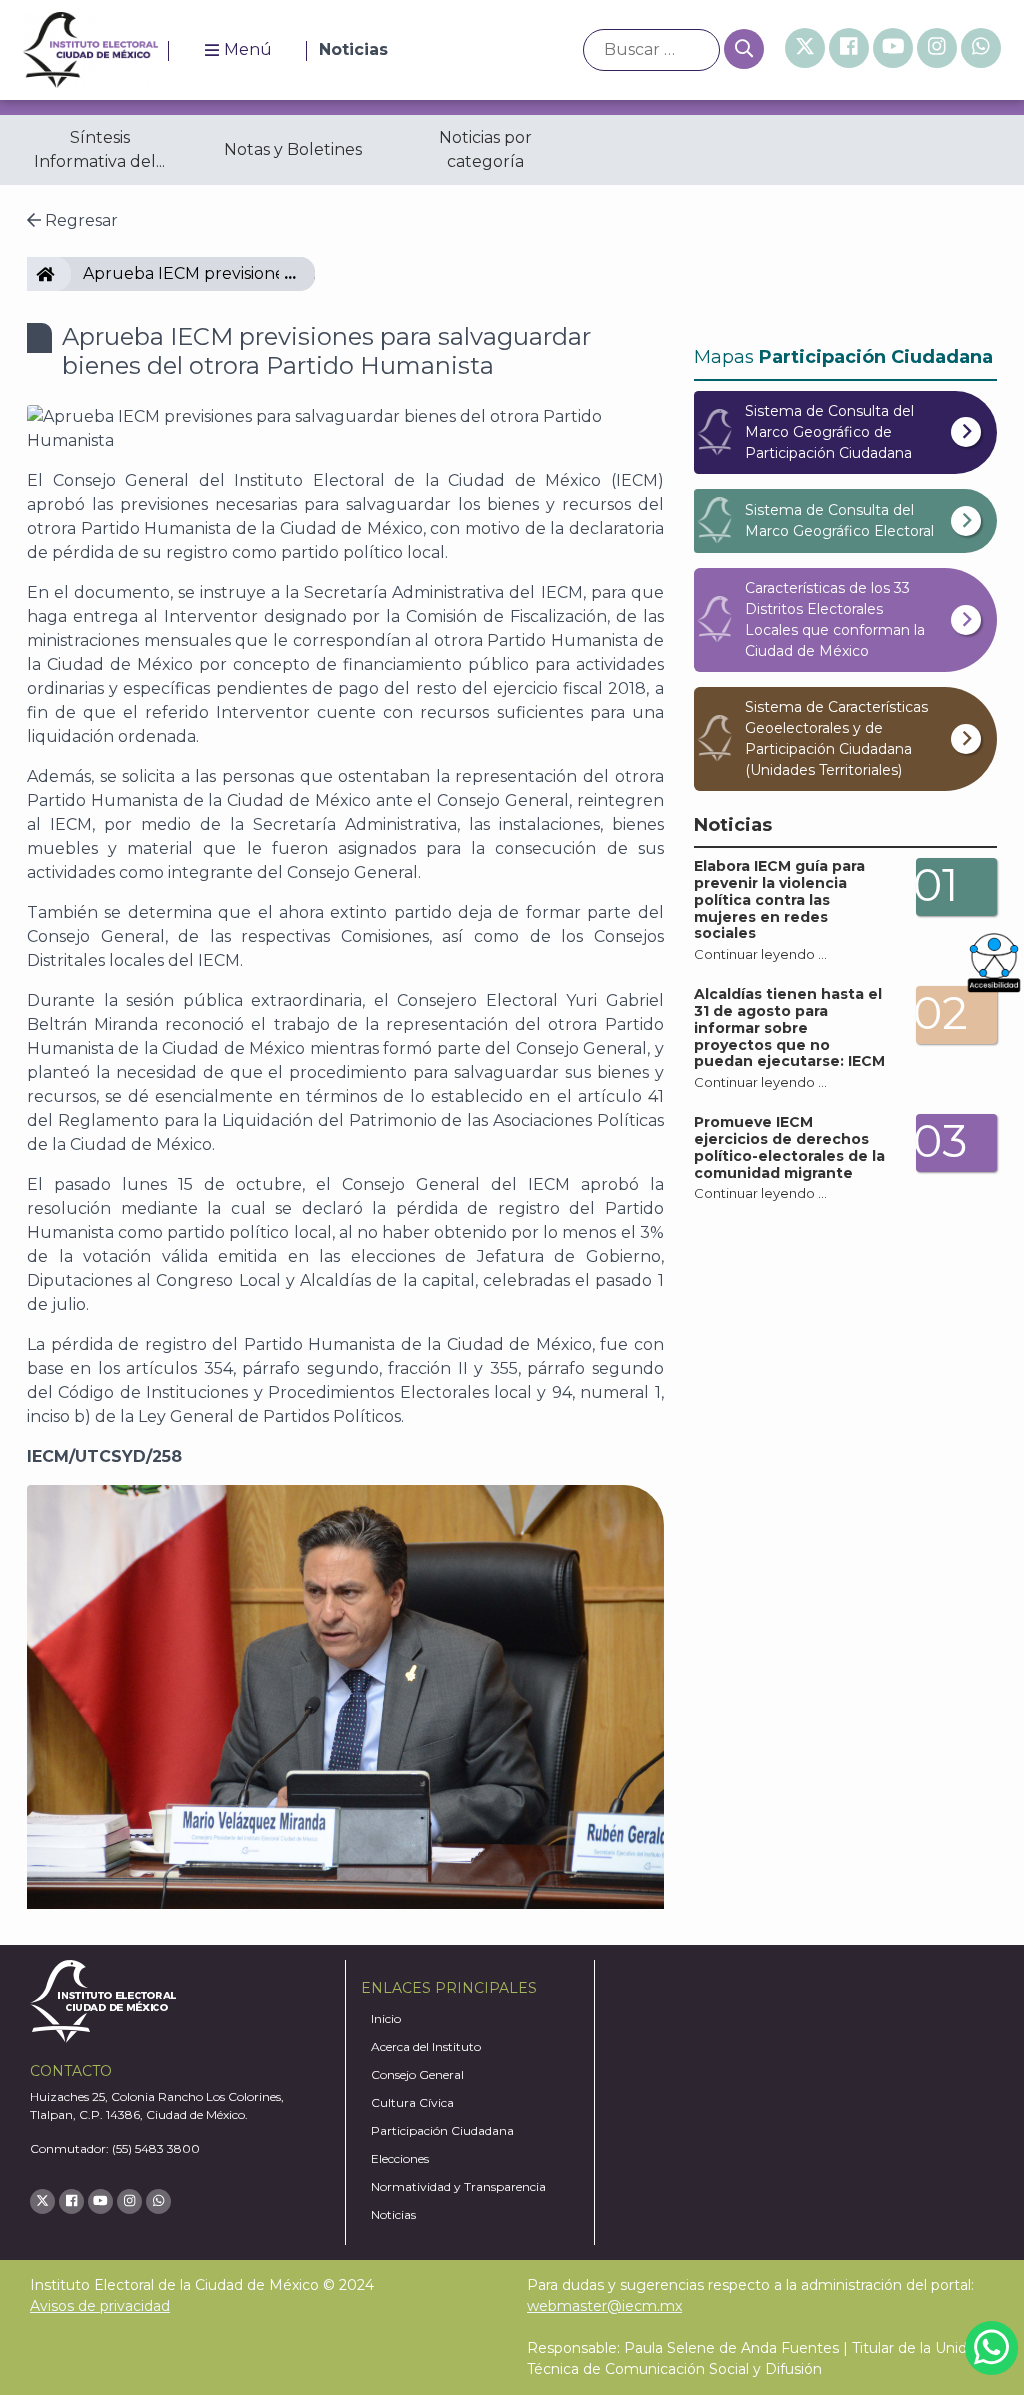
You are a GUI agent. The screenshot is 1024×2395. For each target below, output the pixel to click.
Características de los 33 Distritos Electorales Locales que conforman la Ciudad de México (835, 619)
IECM (63, 273)
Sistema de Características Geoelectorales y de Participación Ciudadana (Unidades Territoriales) (836, 738)
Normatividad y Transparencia (458, 2186)
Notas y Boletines (293, 149)
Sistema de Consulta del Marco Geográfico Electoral (839, 520)
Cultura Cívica (412, 2102)
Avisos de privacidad (100, 2306)
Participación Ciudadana (442, 2130)
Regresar (79, 220)
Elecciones (400, 2158)
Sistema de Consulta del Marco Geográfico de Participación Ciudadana (829, 432)
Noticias (393, 2214)
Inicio (386, 2018)
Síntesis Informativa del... (99, 149)
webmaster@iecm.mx (604, 2306)
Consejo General (417, 2074)
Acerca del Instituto (426, 2046)
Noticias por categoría (485, 149)
